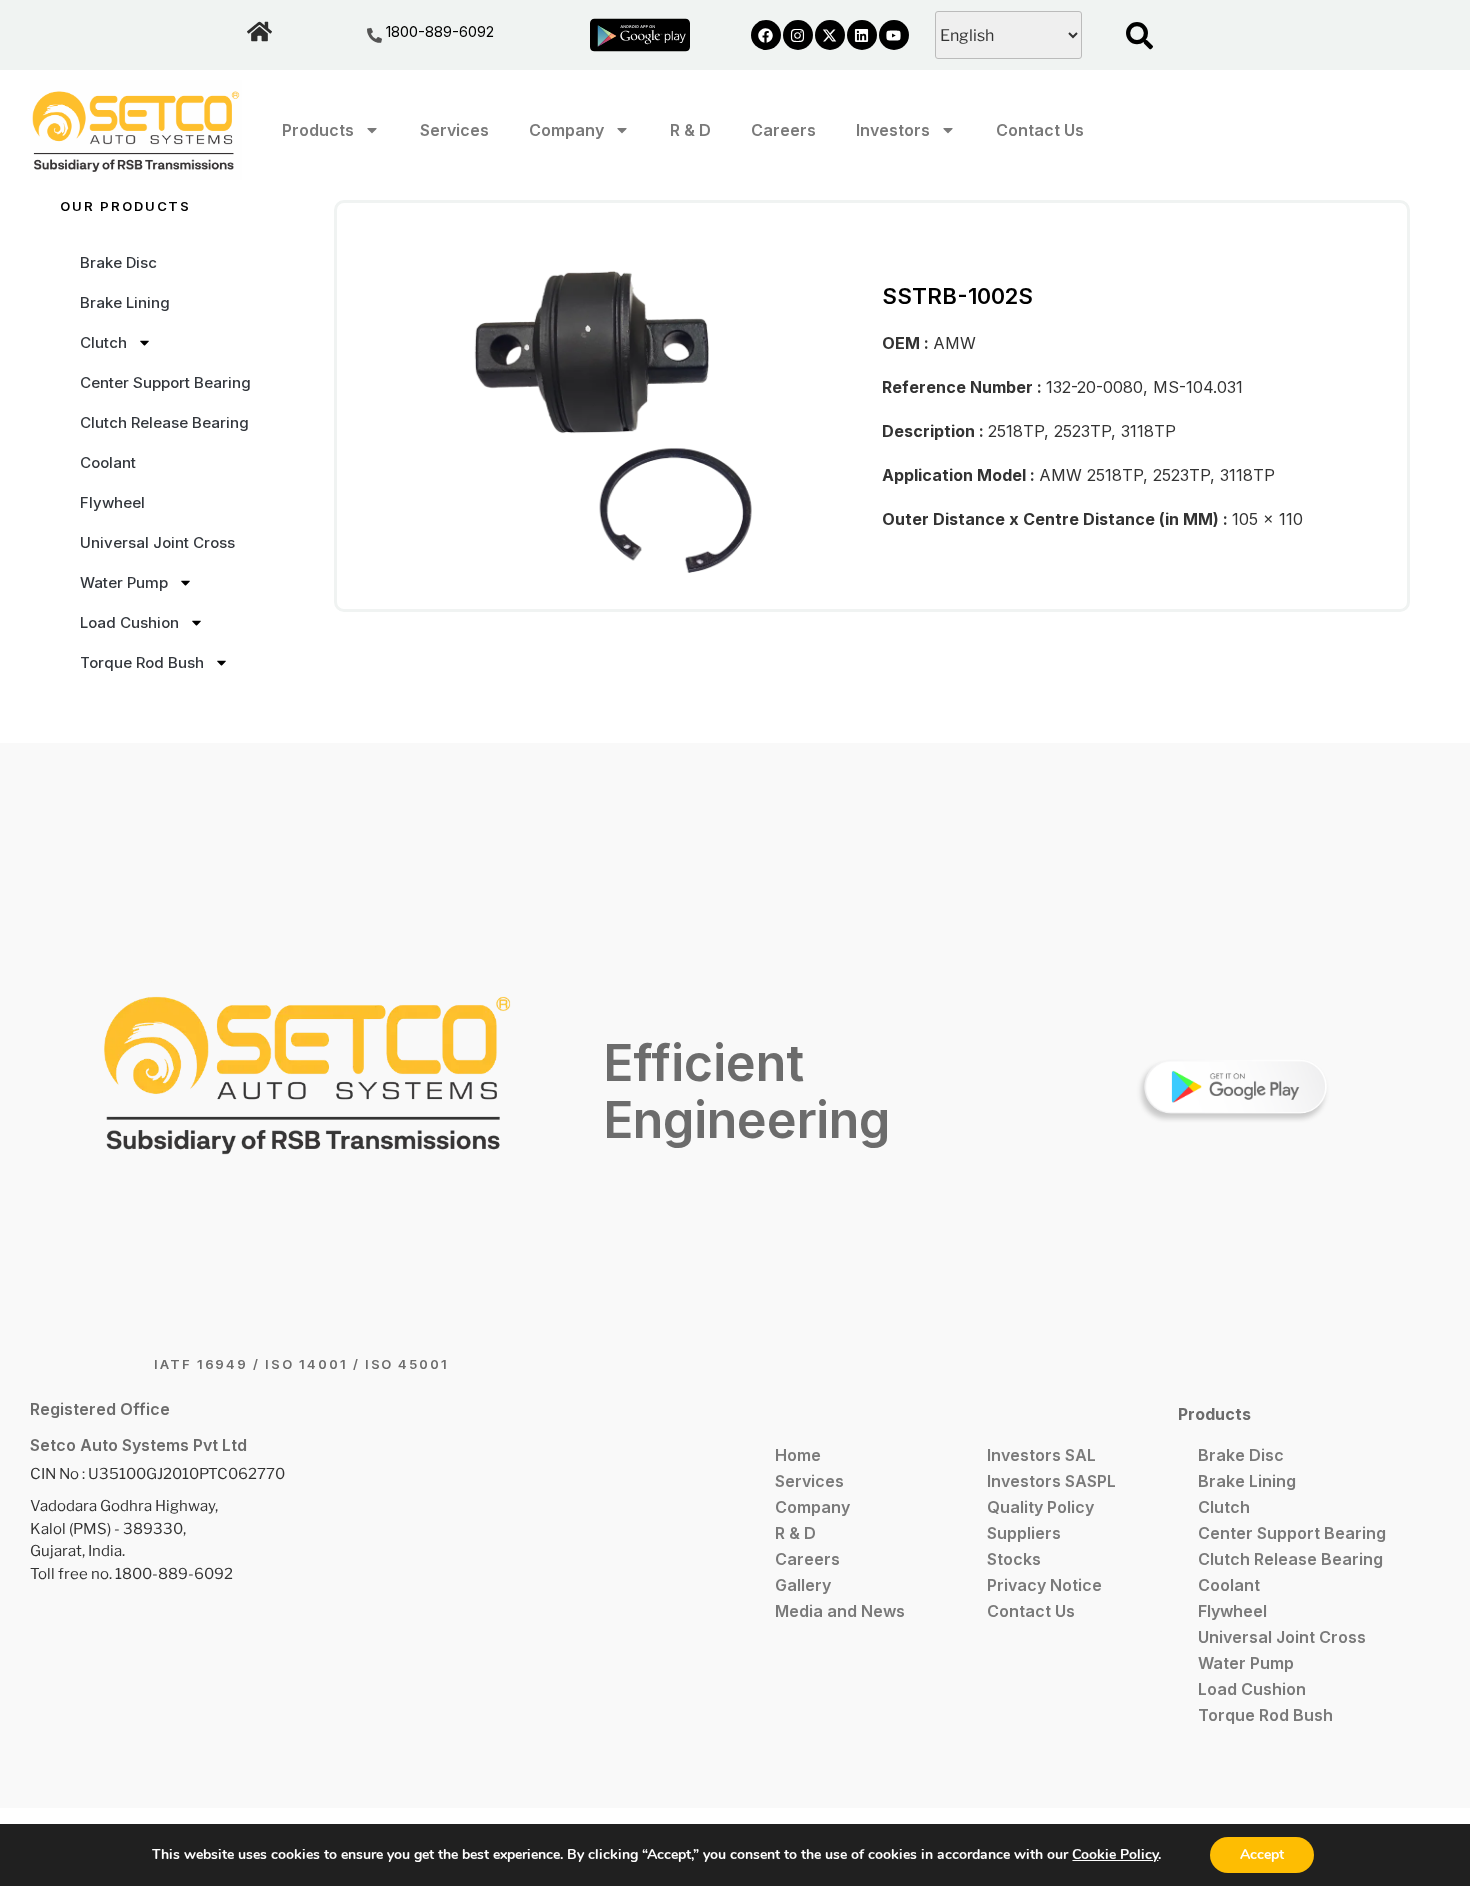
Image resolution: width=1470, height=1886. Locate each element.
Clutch (103, 342)
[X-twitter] (830, 35)
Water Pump (124, 582)
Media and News (840, 1611)
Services (454, 130)
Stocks (1014, 1559)
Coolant (108, 462)
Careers (783, 130)
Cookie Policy (1115, 1854)
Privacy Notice (1044, 1585)
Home (798, 1455)
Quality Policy (1040, 1507)
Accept (1262, 1854)
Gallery (803, 1585)
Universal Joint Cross (157, 542)
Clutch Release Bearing (164, 422)
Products (318, 130)
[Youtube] (894, 35)
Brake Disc (118, 262)
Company (566, 130)
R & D (690, 130)
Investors (893, 130)
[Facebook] (766, 35)
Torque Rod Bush (142, 662)
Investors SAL (1041, 1455)
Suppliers (1024, 1533)
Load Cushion (129, 622)
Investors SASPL (1051, 1481)
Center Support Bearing (165, 382)
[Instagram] (798, 35)
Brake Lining (125, 302)
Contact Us (1040, 130)
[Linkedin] (862, 35)
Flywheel (112, 502)
